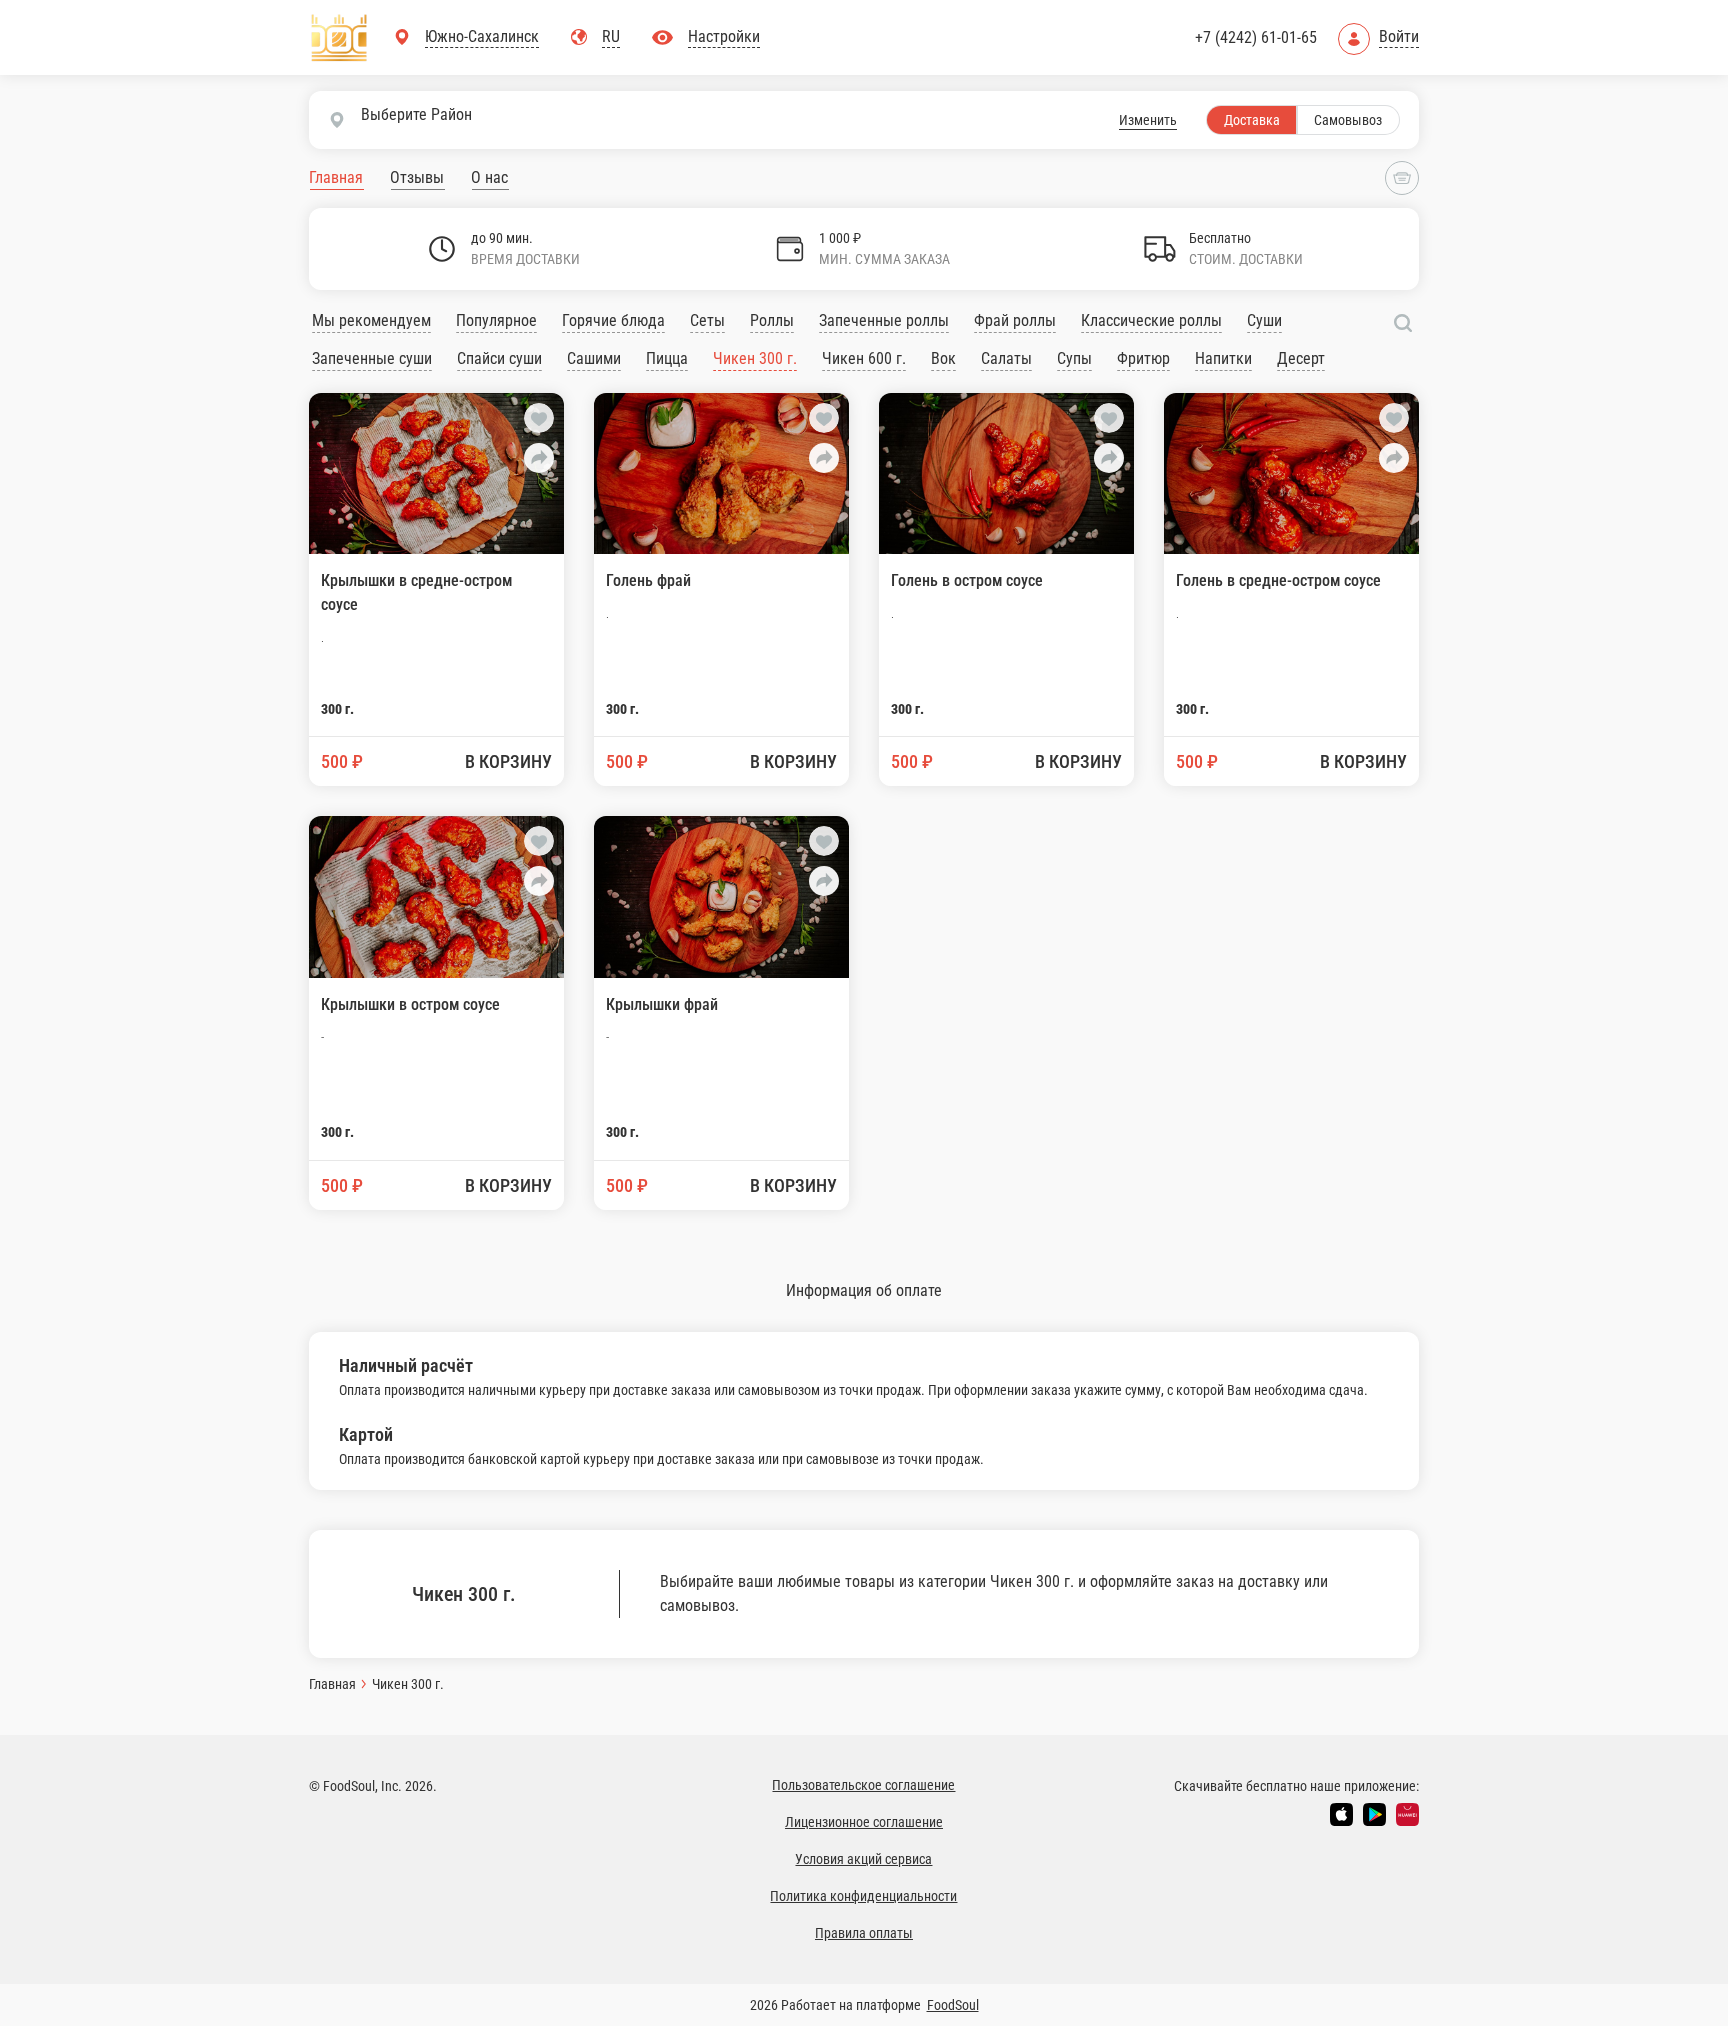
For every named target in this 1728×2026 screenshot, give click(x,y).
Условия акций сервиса (863, 1859)
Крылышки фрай (662, 1004)
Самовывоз (1348, 120)
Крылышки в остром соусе (410, 1004)
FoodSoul (953, 2005)
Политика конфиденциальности (863, 1896)
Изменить (1148, 120)
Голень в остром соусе (967, 580)
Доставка (1252, 120)
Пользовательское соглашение (863, 1785)
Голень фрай (648, 580)
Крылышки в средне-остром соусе (416, 592)
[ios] (1341, 1814)
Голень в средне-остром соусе (1278, 580)
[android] (1374, 1814)
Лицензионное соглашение (864, 1822)
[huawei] (1407, 1814)
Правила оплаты (864, 1933)
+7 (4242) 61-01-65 (1256, 37)
